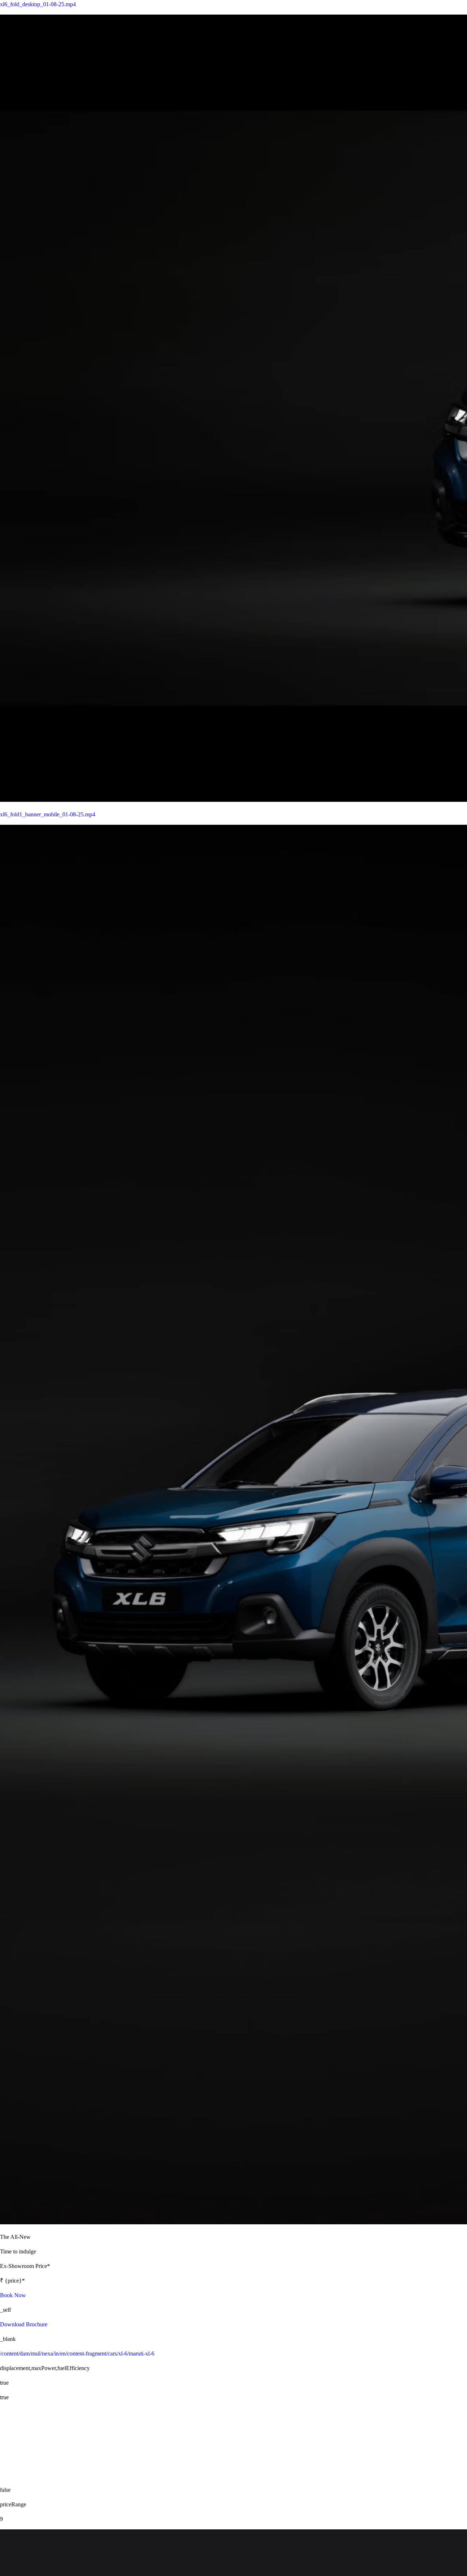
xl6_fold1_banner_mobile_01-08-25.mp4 (48, 814)
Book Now (13, 2295)
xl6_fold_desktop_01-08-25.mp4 (38, 4)
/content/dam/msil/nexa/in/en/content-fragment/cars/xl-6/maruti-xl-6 (77, 2353)
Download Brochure (24, 2324)
